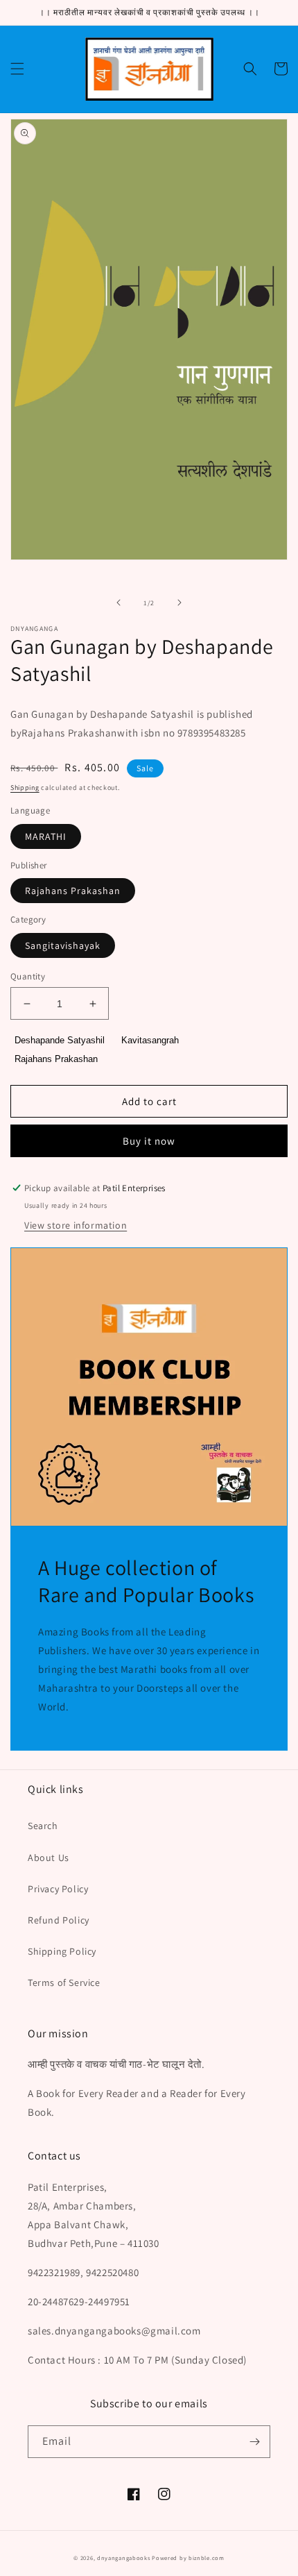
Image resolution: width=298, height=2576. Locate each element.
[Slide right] (179, 603)
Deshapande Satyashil (60, 1040)
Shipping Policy (62, 1951)
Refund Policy (59, 1920)
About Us (49, 1858)
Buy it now (149, 1141)
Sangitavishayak (63, 945)
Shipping (25, 788)
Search (43, 1826)
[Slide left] (119, 603)
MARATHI (46, 836)
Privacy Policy (58, 1889)
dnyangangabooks (124, 2558)
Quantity (28, 976)
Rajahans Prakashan (73, 891)
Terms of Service (64, 1982)
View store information (76, 1225)
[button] (17, 69)
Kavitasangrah (150, 1040)
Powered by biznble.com (188, 2558)
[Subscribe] (254, 2442)
